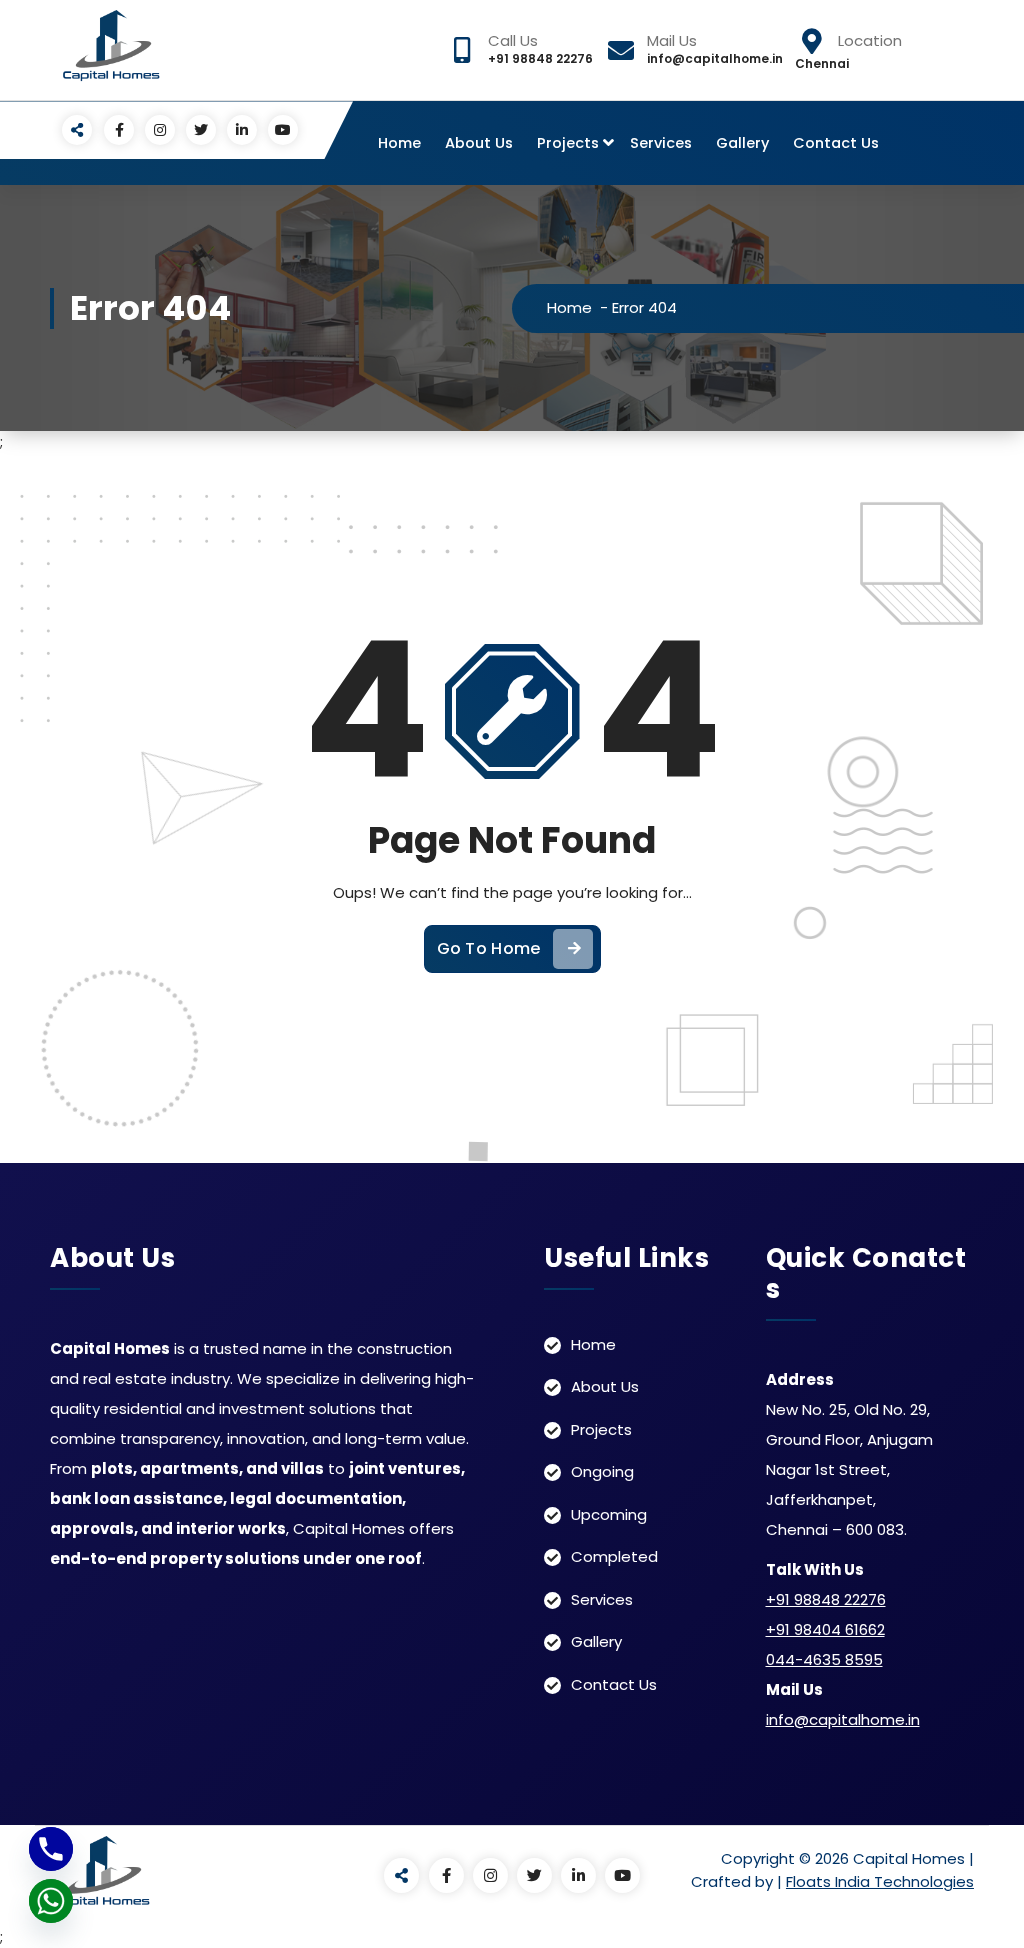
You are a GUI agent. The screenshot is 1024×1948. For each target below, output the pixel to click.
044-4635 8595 (824, 1659)
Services (661, 143)
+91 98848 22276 (826, 1599)
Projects (568, 143)
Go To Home (489, 948)
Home (399, 143)
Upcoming (609, 1514)
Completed (614, 1556)
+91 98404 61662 (825, 1629)
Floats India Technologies (880, 1881)
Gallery (742, 143)
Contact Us (836, 143)
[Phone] (51, 1849)
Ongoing (602, 1471)
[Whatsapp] (51, 1901)
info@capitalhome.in (843, 1719)
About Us (479, 143)
